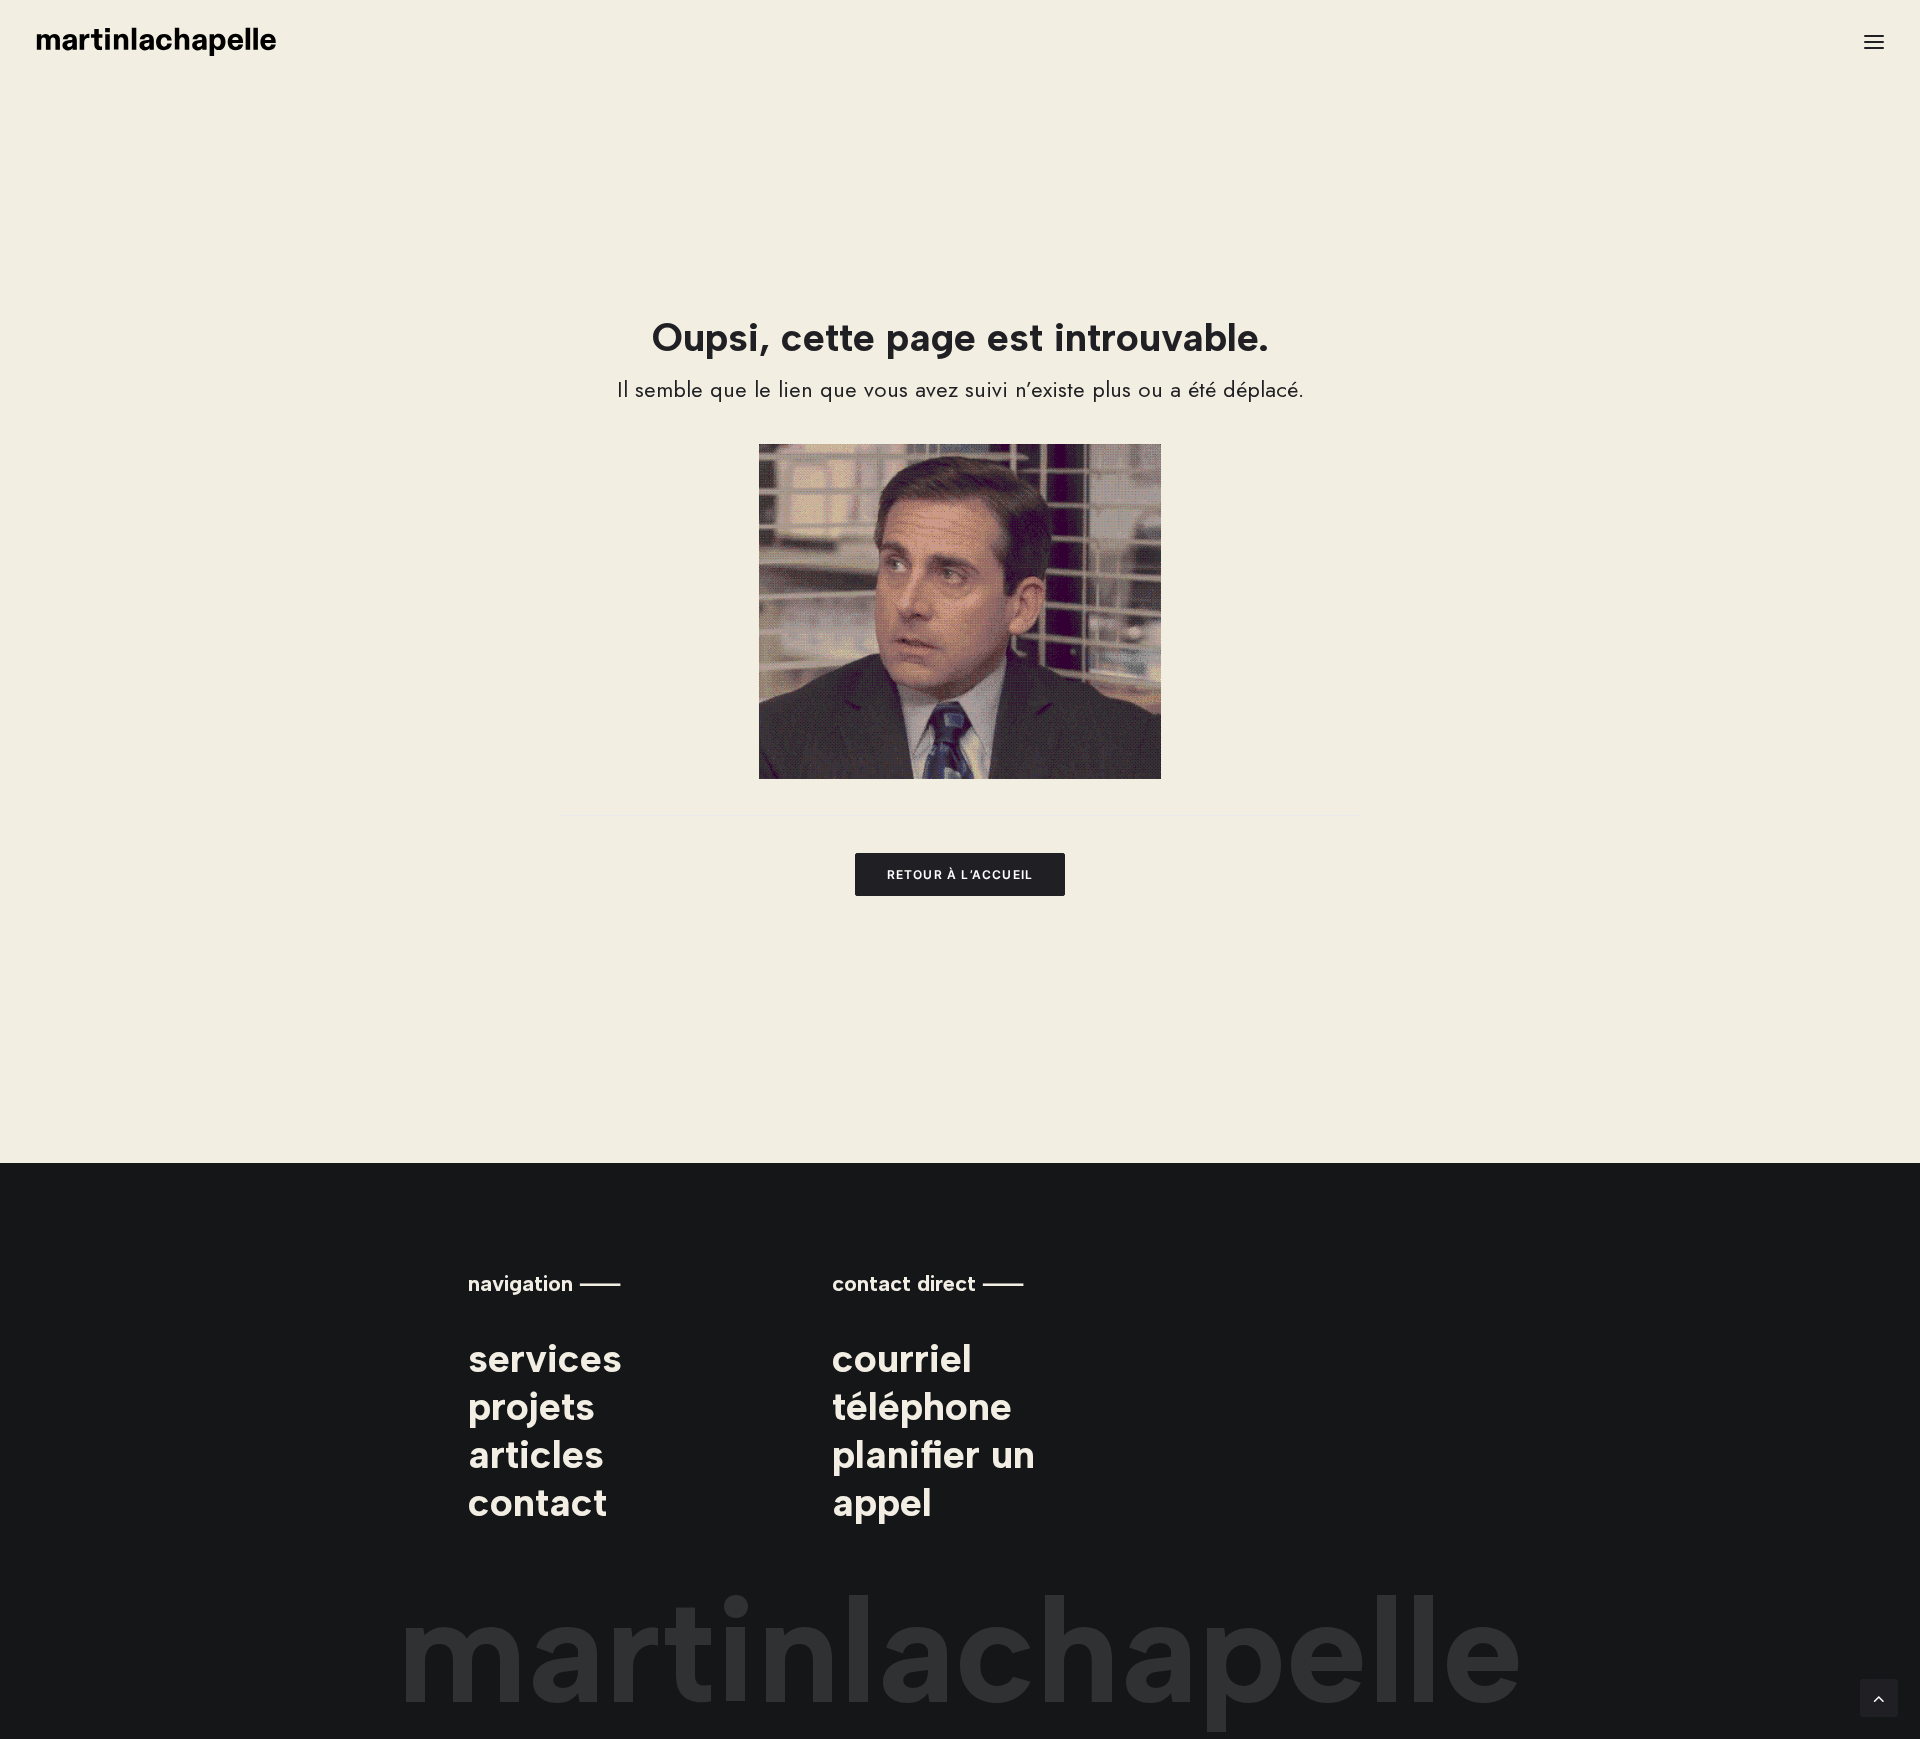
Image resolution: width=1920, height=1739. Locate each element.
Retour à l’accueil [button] (960, 874)
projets (531, 1406)
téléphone (922, 1406)
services (545, 1358)
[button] (1874, 42)
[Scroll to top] (1879, 1696)
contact (537, 1502)
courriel (902, 1358)
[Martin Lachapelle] (156, 42)
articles (536, 1454)
